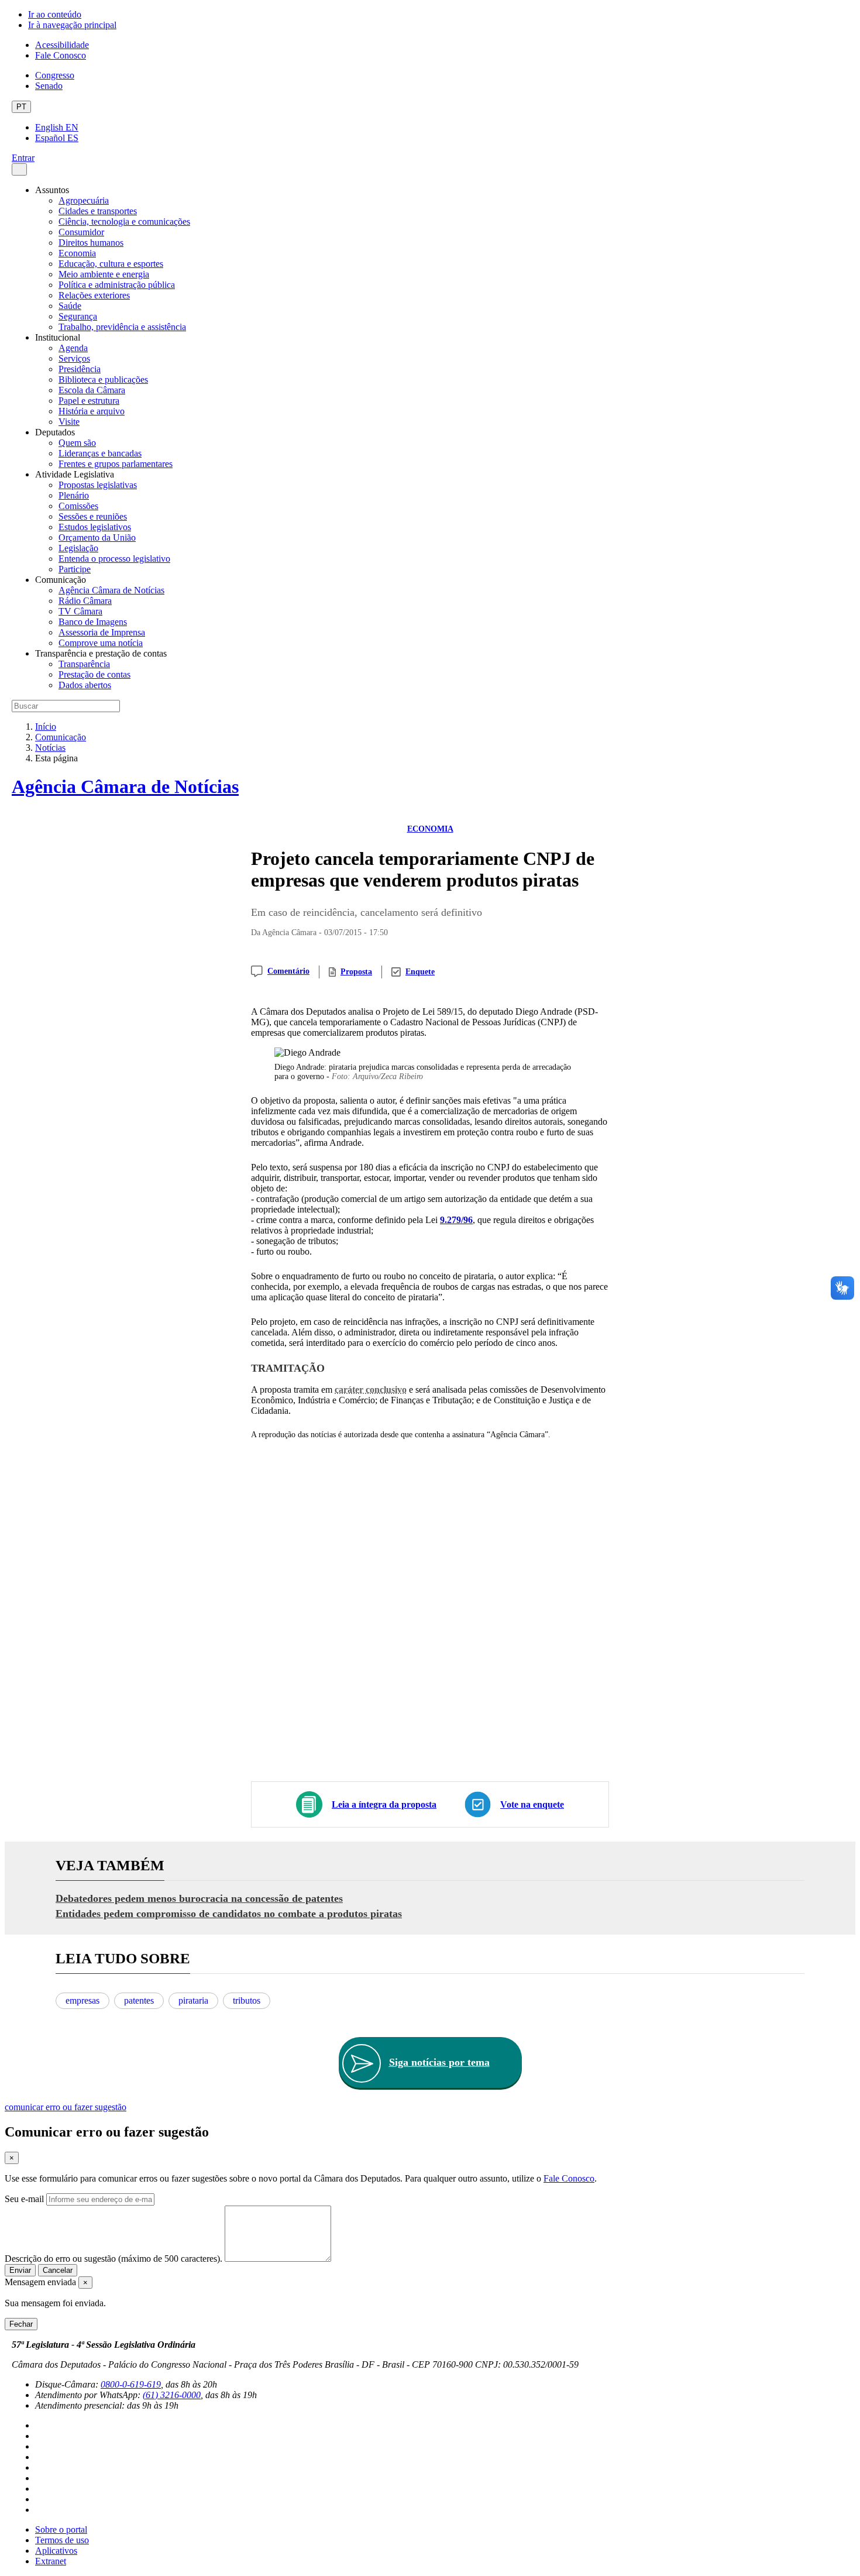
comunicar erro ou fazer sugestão (66, 2107)
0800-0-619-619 (131, 2384)
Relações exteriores (94, 295)
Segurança (78, 316)
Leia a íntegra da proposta (384, 1804)
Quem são (77, 443)
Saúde (70, 306)
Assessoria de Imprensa (102, 632)
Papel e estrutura (89, 401)
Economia (77, 253)
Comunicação (61, 737)
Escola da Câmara (92, 390)
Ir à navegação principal (72, 25)
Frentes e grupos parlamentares (116, 464)
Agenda (73, 348)
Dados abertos (85, 685)
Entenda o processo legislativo (114, 559)
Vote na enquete (532, 1804)
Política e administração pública (117, 285)
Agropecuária (84, 200)
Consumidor (81, 232)
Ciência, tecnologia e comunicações (124, 221)
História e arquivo (92, 411)
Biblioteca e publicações (103, 379)
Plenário (74, 495)
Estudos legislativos (95, 527)
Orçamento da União (97, 537)
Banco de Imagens (93, 622)
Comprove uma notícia (101, 643)
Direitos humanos (91, 243)
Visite (69, 422)
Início (46, 727)
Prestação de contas (94, 674)
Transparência (84, 664)
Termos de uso (62, 2540)
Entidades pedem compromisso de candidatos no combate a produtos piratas (229, 1914)
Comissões (78, 506)
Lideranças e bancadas (100, 453)
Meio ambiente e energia (104, 274)
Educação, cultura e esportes (111, 264)
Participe (75, 569)
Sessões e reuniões (93, 516)
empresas (82, 2000)
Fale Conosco (61, 55)
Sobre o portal (61, 2529)
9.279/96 (456, 1220)
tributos (247, 2000)
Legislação (78, 548)
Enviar (20, 2270)
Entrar (23, 158)
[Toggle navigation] (19, 169)
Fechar (21, 2324)
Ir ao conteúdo (55, 14)
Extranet (51, 2561)
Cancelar (58, 2270)
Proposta (356, 972)
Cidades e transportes (98, 211)
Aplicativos (56, 2551)
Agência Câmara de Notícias (111, 590)
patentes (139, 2000)
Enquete (420, 972)
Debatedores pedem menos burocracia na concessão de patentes (199, 1898)
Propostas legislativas (98, 485)
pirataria (193, 2000)
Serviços (74, 358)
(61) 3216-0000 (172, 2395)
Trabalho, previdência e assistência (122, 327)
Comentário (288, 971)
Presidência (80, 369)
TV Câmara (80, 611)
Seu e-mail (24, 2199)
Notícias (50, 748)
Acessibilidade (62, 45)
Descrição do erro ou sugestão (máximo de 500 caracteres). (113, 2259)
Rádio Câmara (85, 601)
